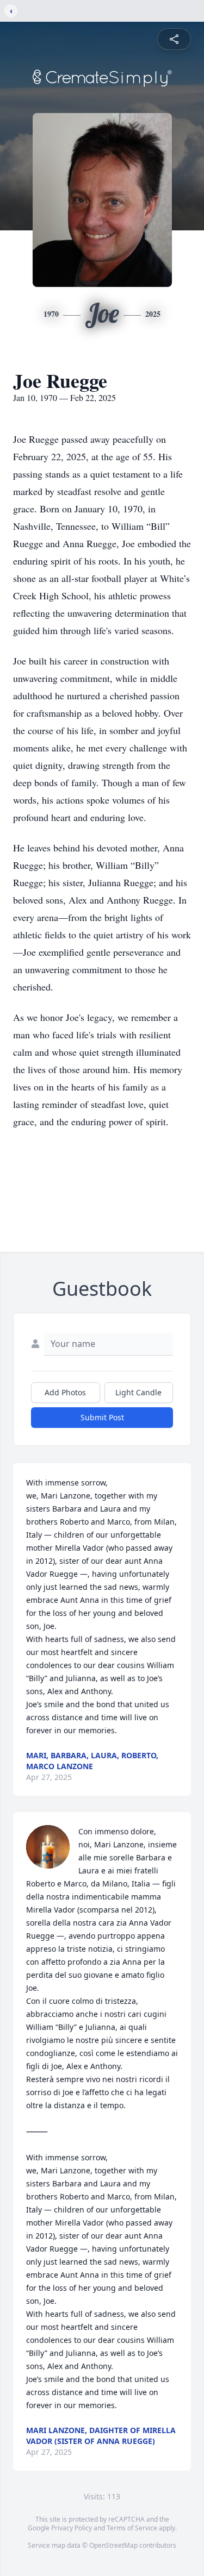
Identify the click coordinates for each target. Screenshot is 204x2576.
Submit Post (102, 1417)
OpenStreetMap (113, 2545)
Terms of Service (132, 2528)
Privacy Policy (72, 2528)
